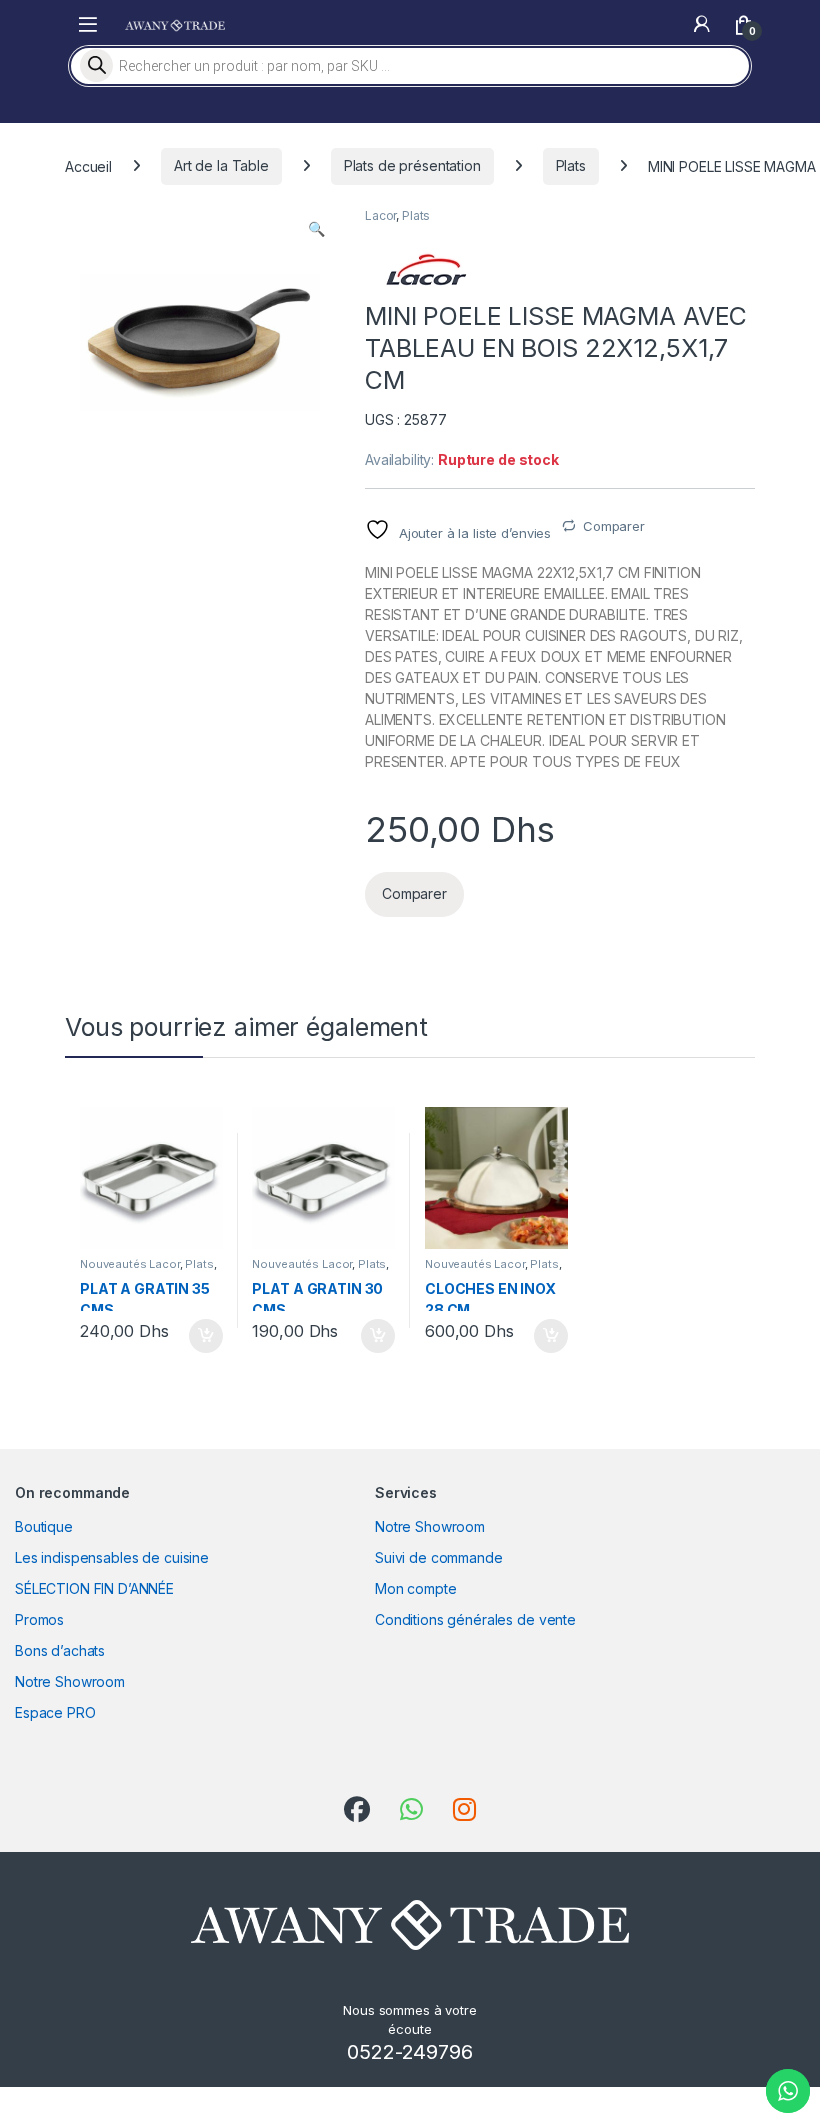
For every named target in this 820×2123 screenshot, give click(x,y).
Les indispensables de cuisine (112, 1557)
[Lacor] (425, 269)
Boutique (44, 1526)
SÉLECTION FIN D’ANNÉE (94, 1588)
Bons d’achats (60, 1650)
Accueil (88, 165)
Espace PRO (55, 1712)
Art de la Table (221, 165)
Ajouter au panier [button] (199, 1336)
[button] (316, 229)
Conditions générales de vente (475, 1619)
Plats (571, 165)
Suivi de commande (439, 1557)
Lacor (380, 215)
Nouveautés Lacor (130, 1264)
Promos (39, 1619)
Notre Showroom (70, 1681)
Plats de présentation (412, 165)
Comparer (614, 526)
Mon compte (416, 1588)
